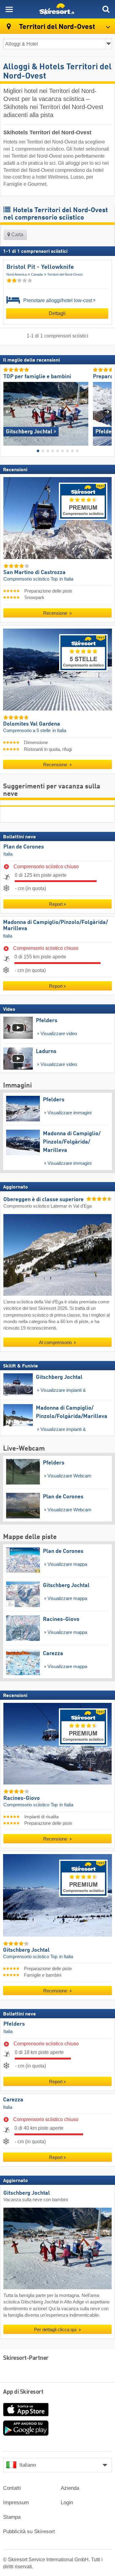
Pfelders (14, 2024)
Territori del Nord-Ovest (65, 274)
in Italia (66, 579)
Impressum (16, 2503)
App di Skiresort (23, 2392)
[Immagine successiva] (107, 411)
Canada (37, 274)
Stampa (12, 2517)
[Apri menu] (9, 9)
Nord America (17, 274)
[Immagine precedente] (8, 411)
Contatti (12, 2488)
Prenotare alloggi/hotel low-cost (57, 300)
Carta (17, 235)
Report (56, 904)
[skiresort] (57, 9)
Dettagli (57, 313)
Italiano (28, 2465)
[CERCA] (106, 9)
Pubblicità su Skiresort (29, 2531)
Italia (8, 854)
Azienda (70, 2488)
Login (67, 2503)
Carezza (13, 2100)
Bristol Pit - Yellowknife (40, 267)
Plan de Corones (24, 847)
